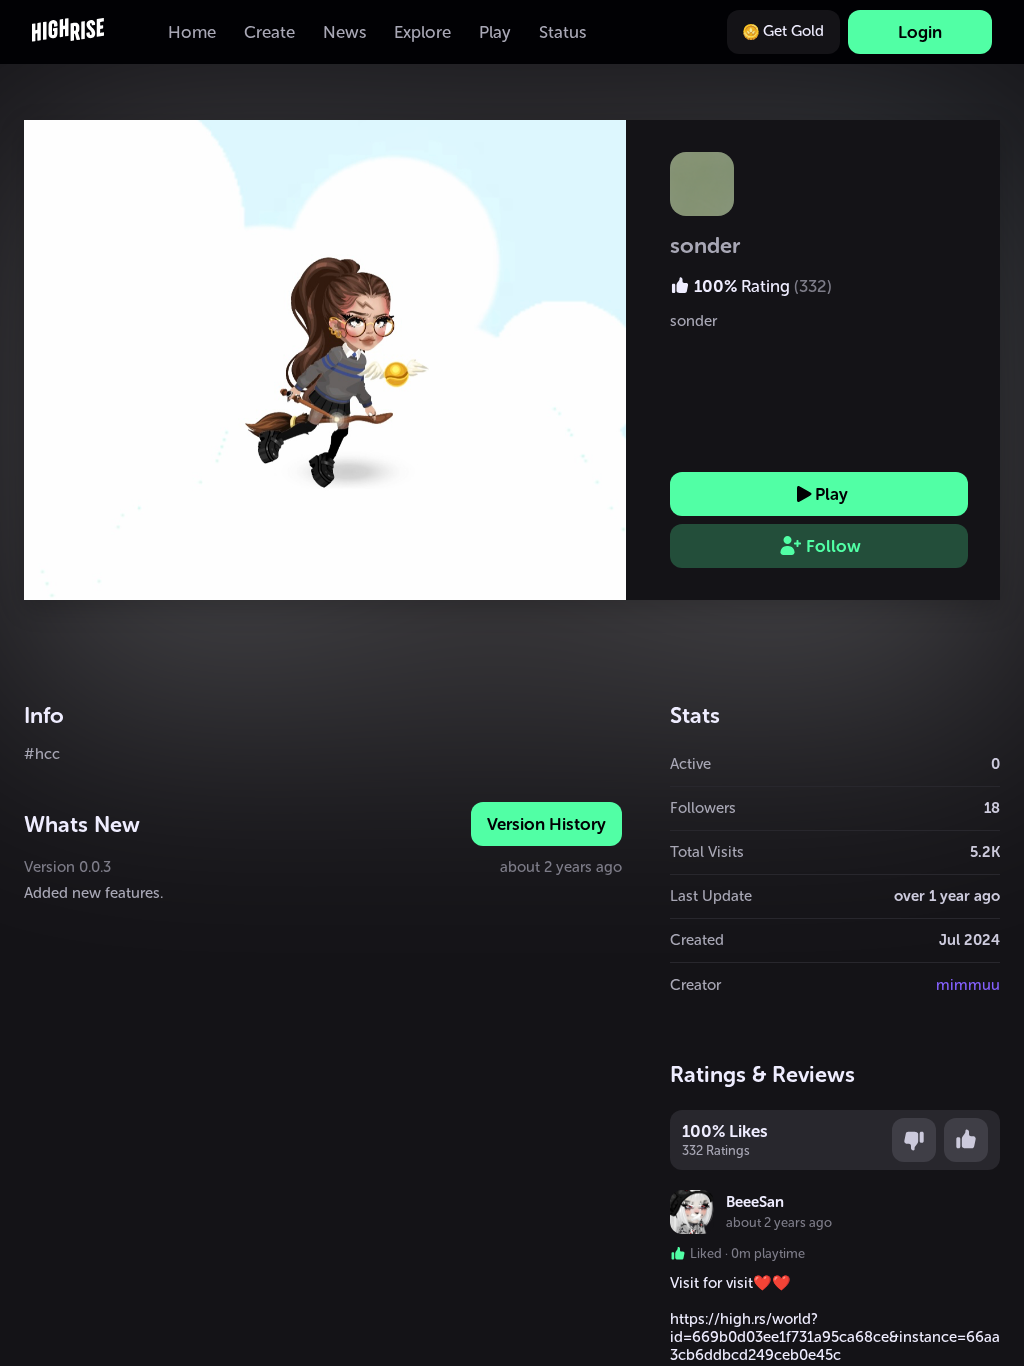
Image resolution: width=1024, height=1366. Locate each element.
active (690, 764)
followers (703, 808)
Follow (833, 546)
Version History (546, 824)
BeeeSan (755, 1202)
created (697, 940)
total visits (707, 852)
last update (711, 896)
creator (695, 985)
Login (920, 32)
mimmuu (968, 985)
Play (831, 494)
